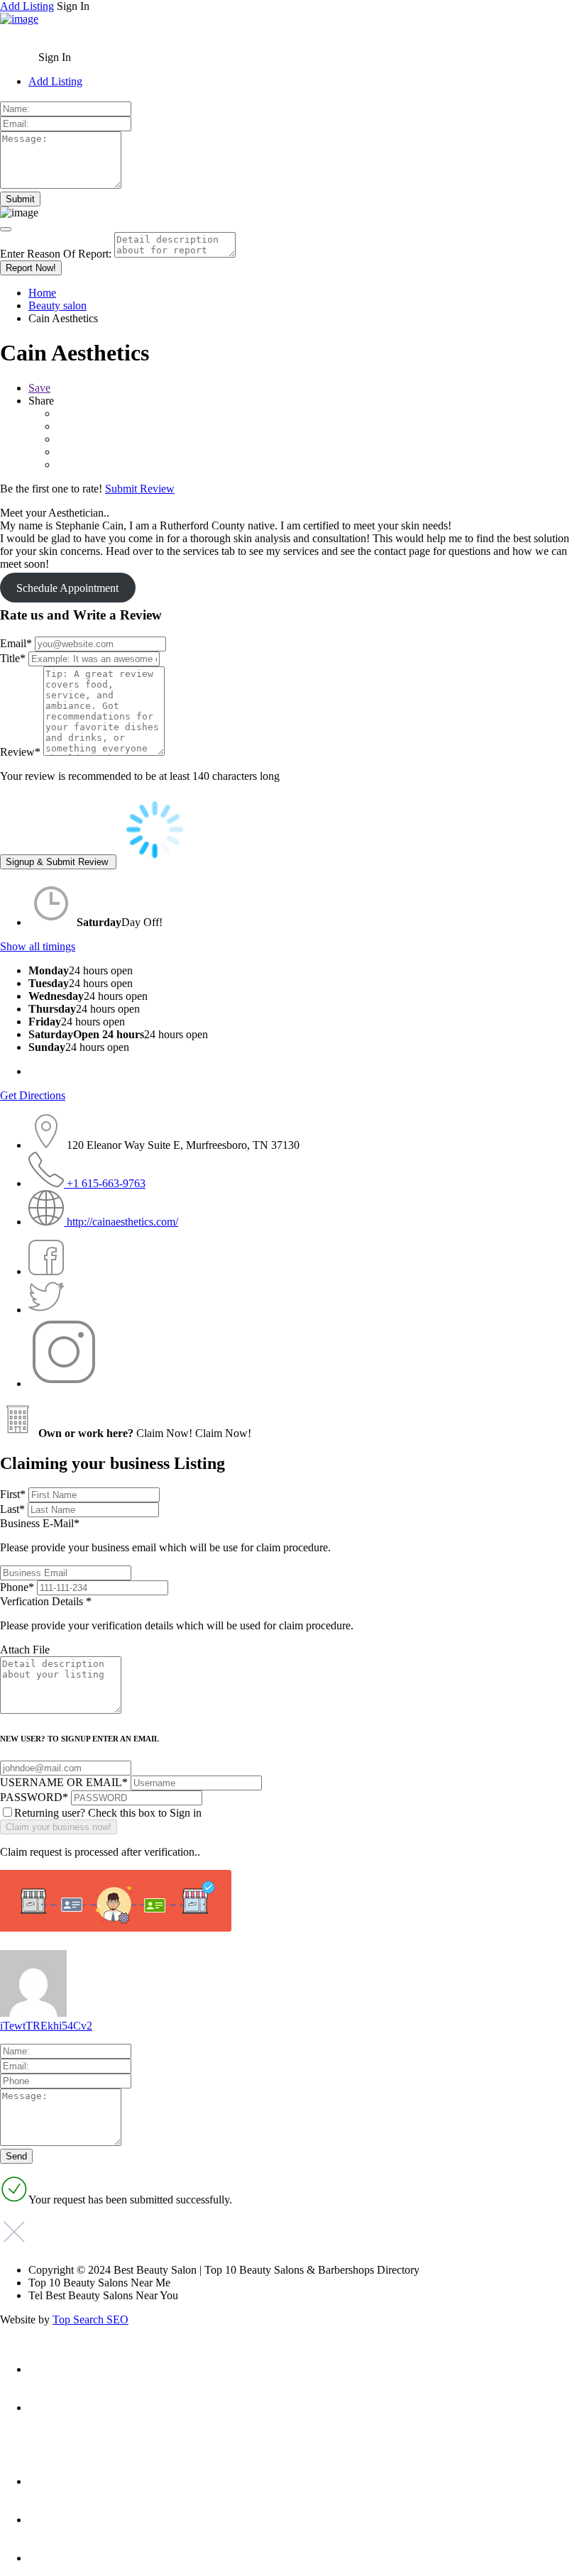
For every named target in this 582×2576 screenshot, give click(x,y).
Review (20, 752)
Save (39, 388)
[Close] (6, 229)
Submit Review (140, 489)
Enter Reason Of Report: (56, 254)
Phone (17, 1587)
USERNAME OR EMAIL (64, 1782)
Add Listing (27, 6)
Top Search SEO (90, 2319)
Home (42, 293)
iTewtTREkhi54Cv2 (46, 2026)
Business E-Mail (165, 1535)
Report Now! (31, 268)
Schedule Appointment (67, 588)
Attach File (25, 1650)
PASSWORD (34, 1797)
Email (16, 643)
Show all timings (38, 946)
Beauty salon (57, 306)
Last (12, 1509)
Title (13, 658)
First (13, 1494)
